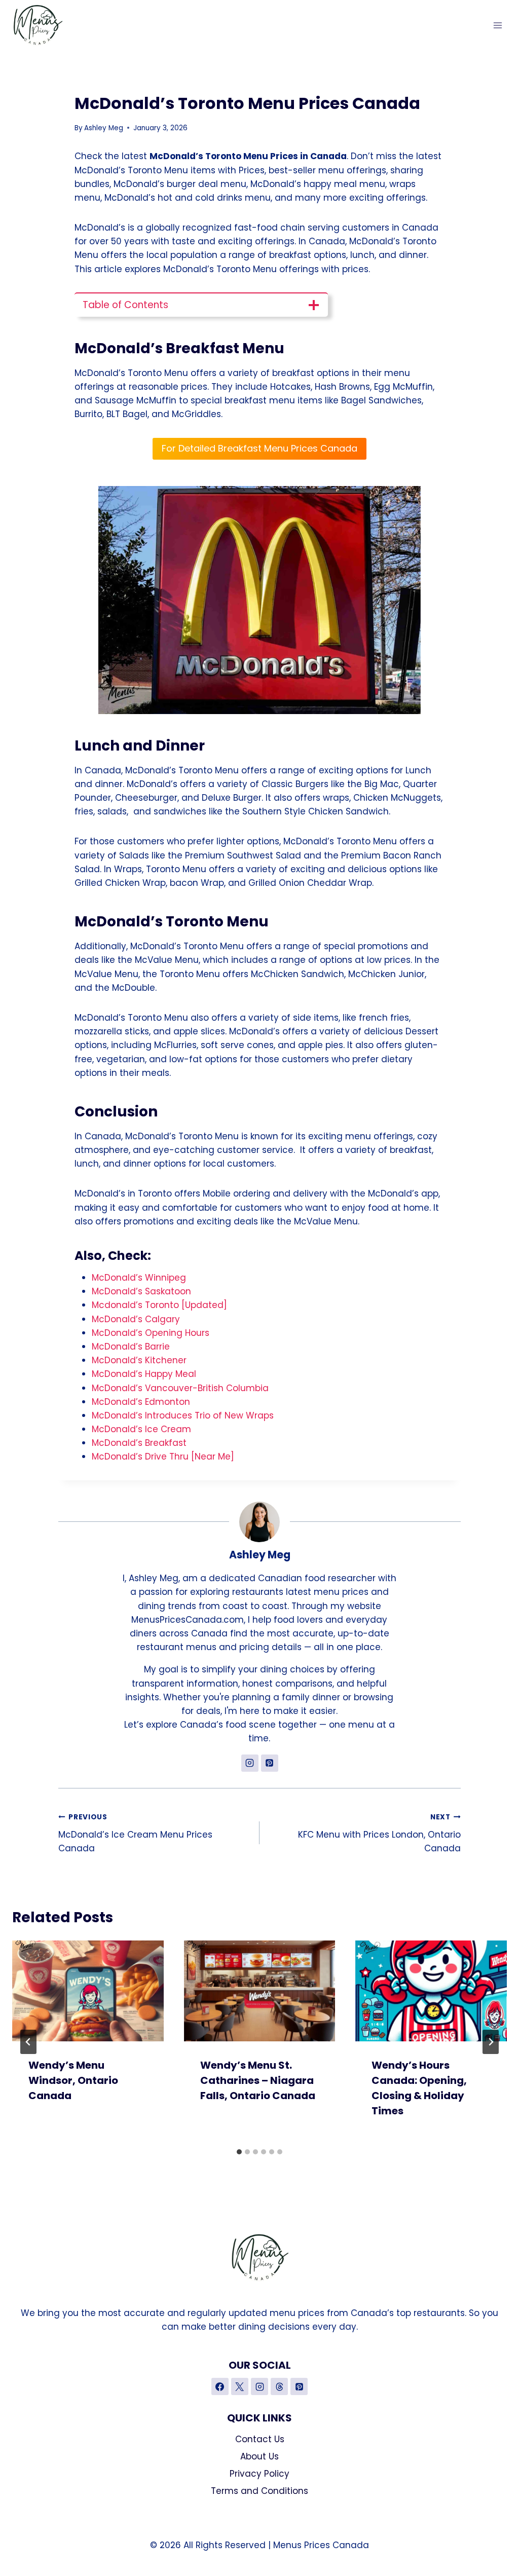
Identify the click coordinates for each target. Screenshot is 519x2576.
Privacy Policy (259, 2474)
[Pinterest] (299, 2386)
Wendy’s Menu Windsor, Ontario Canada (73, 2080)
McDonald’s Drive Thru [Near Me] (163, 1457)
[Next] (491, 2042)
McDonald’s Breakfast (139, 1443)
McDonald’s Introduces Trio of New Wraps (183, 1415)
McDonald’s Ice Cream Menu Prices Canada (135, 1833)
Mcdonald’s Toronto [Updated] (159, 1305)
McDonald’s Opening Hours (151, 1333)
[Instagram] (259, 2386)
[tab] (239, 2152)
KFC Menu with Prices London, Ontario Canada (379, 1833)
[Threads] (279, 2386)
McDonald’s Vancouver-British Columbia (180, 1388)
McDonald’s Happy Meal (144, 1374)
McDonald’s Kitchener (139, 1360)
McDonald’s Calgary (136, 1319)
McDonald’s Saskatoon (141, 1291)
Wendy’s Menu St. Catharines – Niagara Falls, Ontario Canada (258, 2080)
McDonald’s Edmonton (141, 1402)
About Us (259, 2456)
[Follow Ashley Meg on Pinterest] (270, 1763)
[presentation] (88, 1991)
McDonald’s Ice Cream (141, 1429)
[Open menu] (497, 25)
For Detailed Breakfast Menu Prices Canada (259, 448)
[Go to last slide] (28, 2042)
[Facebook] (220, 2386)
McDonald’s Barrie (131, 1347)
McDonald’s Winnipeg (139, 1278)
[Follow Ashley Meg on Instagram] (250, 1763)
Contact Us (260, 2439)
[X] (240, 2386)
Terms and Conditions (259, 2491)
